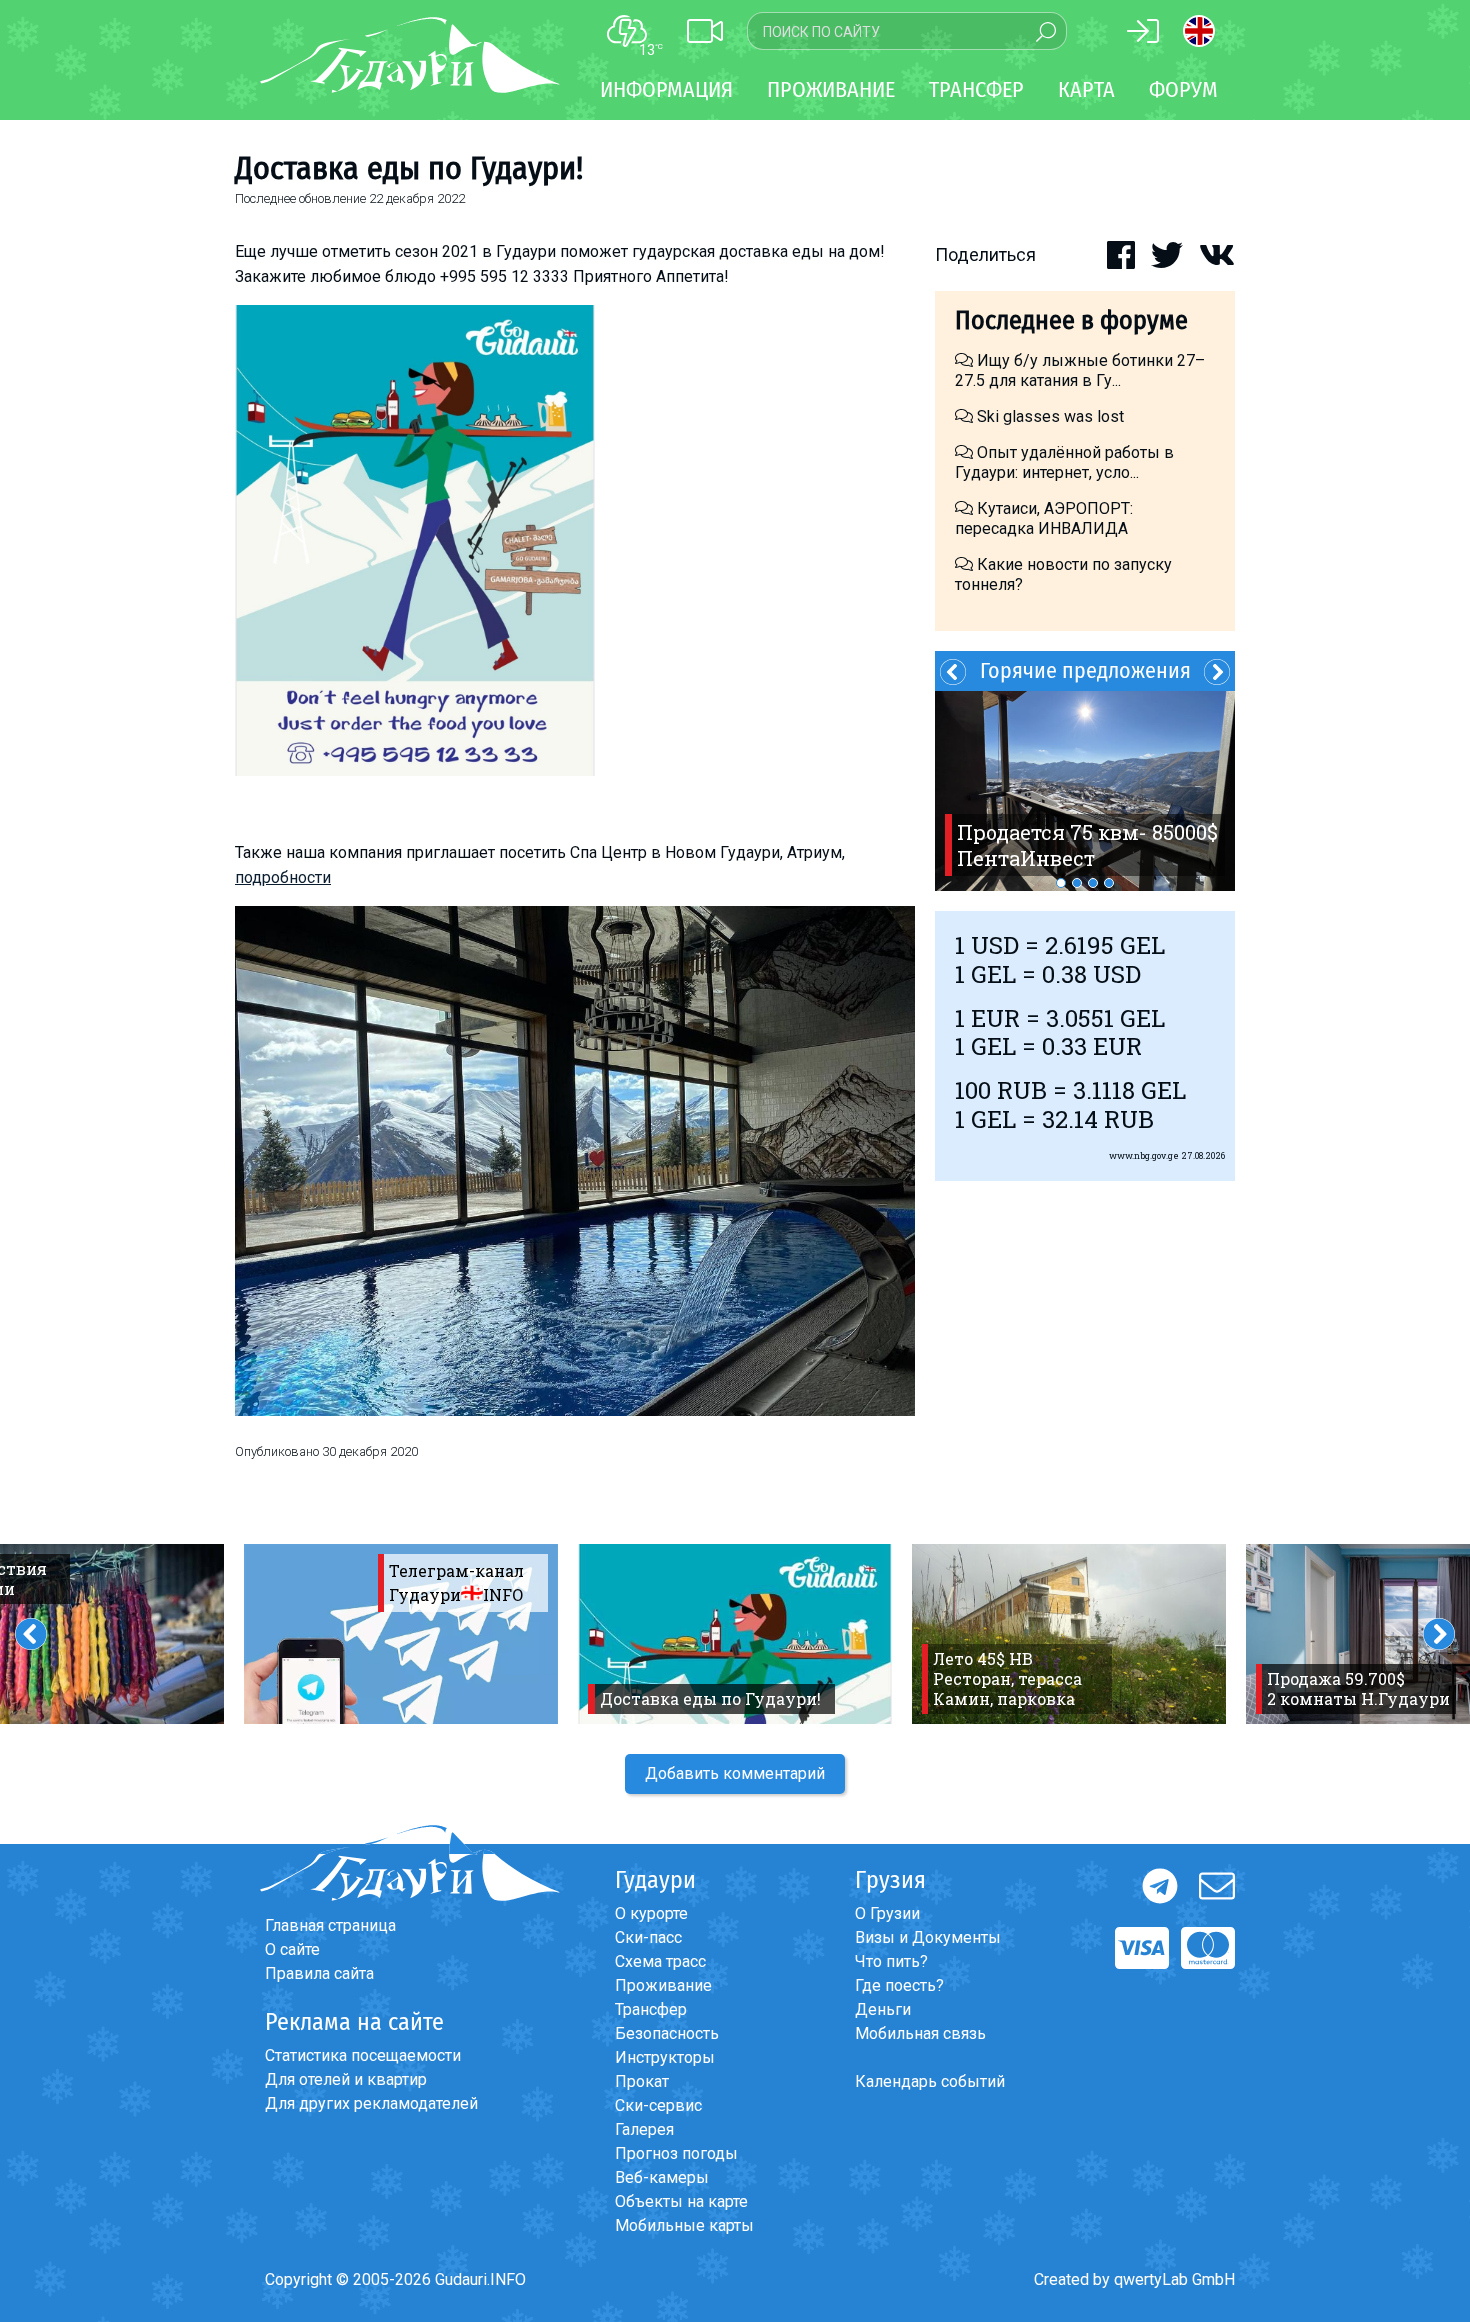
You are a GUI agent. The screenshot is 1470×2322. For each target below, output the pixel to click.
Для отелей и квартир (346, 2079)
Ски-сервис (658, 2105)
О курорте (651, 1913)
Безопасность (667, 2033)
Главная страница (330, 1925)
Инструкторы (665, 2057)
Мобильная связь (920, 2033)
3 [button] (1093, 883)
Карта (1086, 89)
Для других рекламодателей (371, 2103)
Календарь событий (930, 2081)
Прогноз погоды (676, 2153)
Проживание (663, 1985)
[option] (1085, 791)
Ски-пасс (648, 1937)
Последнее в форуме (1071, 320)
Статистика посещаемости (363, 2055)
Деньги (883, 2009)
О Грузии (887, 1913)
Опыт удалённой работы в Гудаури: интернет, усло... (1064, 462)
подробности (283, 877)
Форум (1183, 89)
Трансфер (651, 2009)
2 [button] (1077, 883)
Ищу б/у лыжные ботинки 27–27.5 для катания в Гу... (1080, 370)
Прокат (642, 2081)
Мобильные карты (684, 2225)
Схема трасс (660, 1961)
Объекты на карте (681, 2201)
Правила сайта (319, 1973)
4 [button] (1109, 883)
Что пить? (891, 1961)
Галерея (644, 2129)
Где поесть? (899, 1985)
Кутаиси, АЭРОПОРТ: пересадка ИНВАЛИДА (1044, 518)
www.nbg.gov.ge (1144, 1155)
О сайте (292, 1949)
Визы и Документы (928, 1937)
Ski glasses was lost (1048, 416)
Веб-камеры (662, 2177)
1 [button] (1061, 883)
